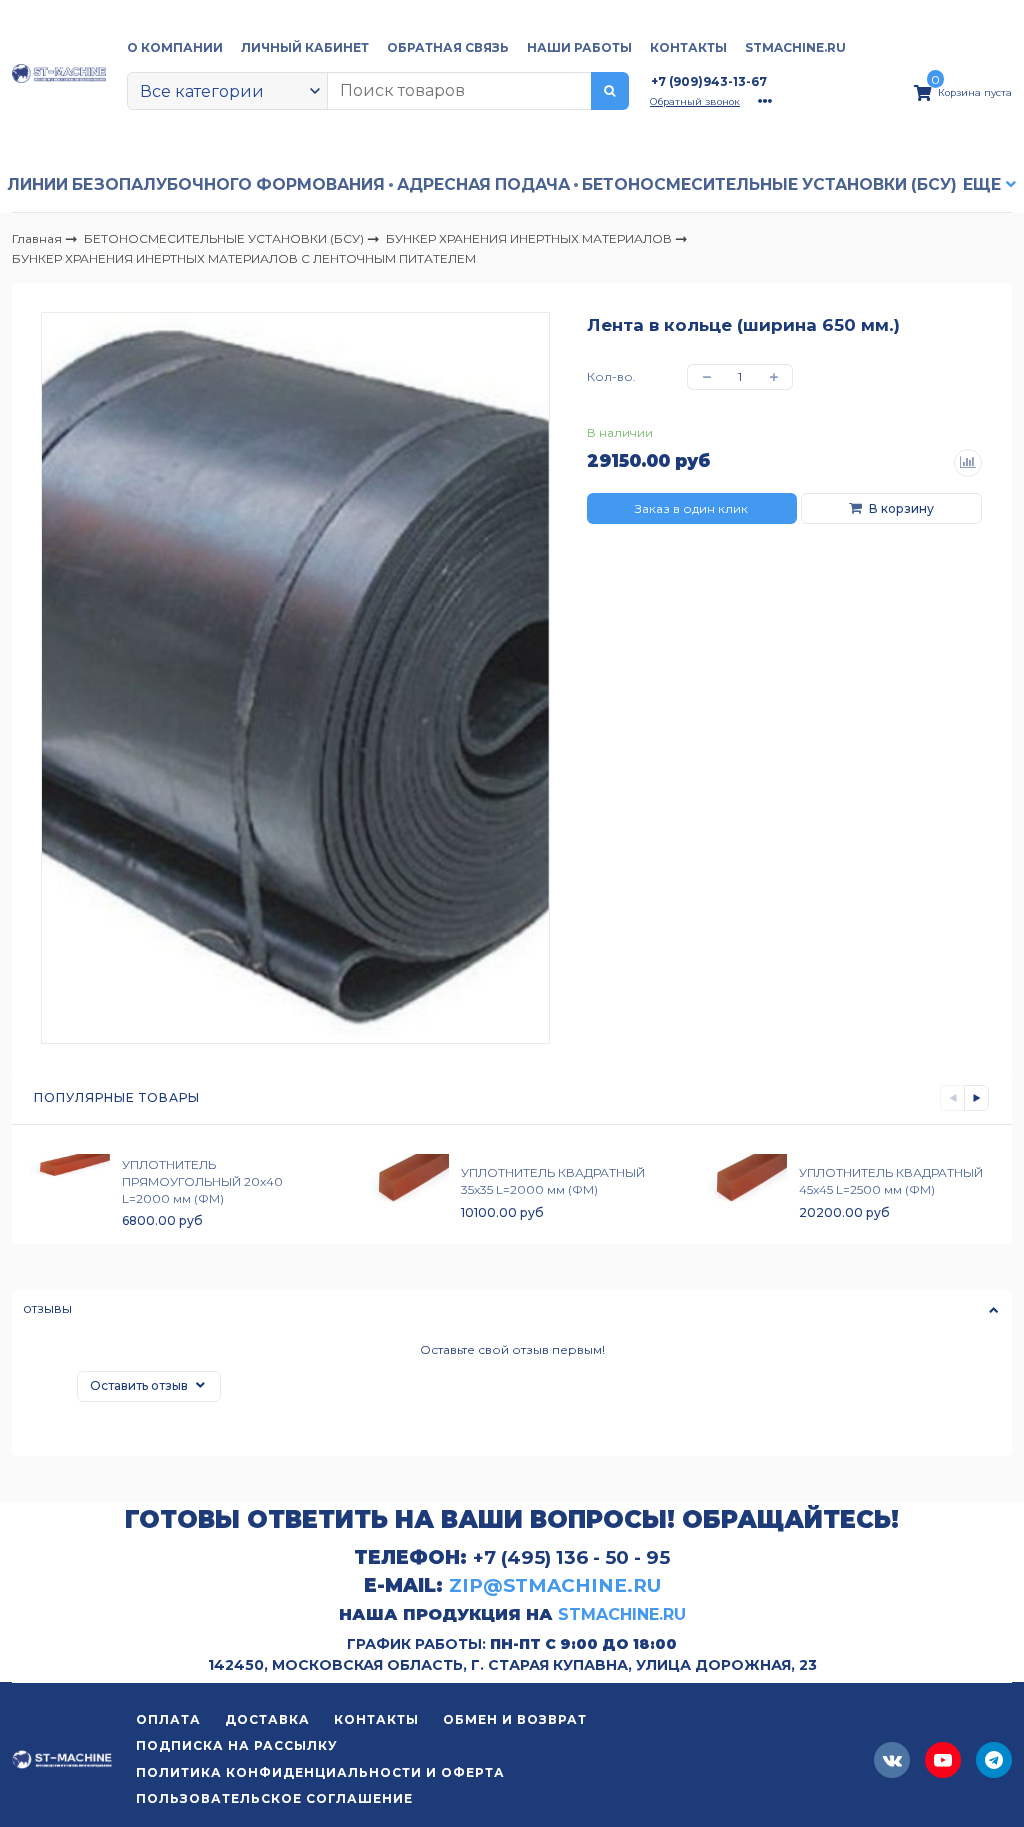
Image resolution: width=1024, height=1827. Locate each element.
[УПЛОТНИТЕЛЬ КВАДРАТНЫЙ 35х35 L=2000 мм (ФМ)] (409, 1192)
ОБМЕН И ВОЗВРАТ (515, 1720)
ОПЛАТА (168, 1720)
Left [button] (952, 1097)
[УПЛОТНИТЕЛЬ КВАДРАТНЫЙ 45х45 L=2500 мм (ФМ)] (747, 1192)
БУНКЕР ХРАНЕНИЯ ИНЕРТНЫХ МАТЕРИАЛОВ (530, 237)
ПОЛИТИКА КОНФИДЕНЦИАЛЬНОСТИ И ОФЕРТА (320, 1773)
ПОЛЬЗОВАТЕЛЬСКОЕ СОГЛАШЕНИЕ (274, 1799)
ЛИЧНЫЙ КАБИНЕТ (305, 47)
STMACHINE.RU (795, 47)
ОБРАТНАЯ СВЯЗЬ (448, 47)
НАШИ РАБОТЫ (579, 47)
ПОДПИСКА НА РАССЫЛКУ (237, 1746)
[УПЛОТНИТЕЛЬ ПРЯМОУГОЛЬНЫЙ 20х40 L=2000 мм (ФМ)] (70, 1192)
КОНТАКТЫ (688, 47)
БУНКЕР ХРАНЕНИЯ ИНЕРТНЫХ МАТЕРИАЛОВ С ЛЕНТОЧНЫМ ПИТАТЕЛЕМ (244, 258)
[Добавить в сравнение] (968, 463)
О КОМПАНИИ (175, 47)
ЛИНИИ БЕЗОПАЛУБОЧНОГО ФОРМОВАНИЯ (196, 184)
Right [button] (976, 1097)
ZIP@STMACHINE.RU (555, 1585)
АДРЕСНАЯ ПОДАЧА (483, 184)
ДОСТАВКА (267, 1720)
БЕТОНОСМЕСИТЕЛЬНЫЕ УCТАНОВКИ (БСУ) (769, 184)
